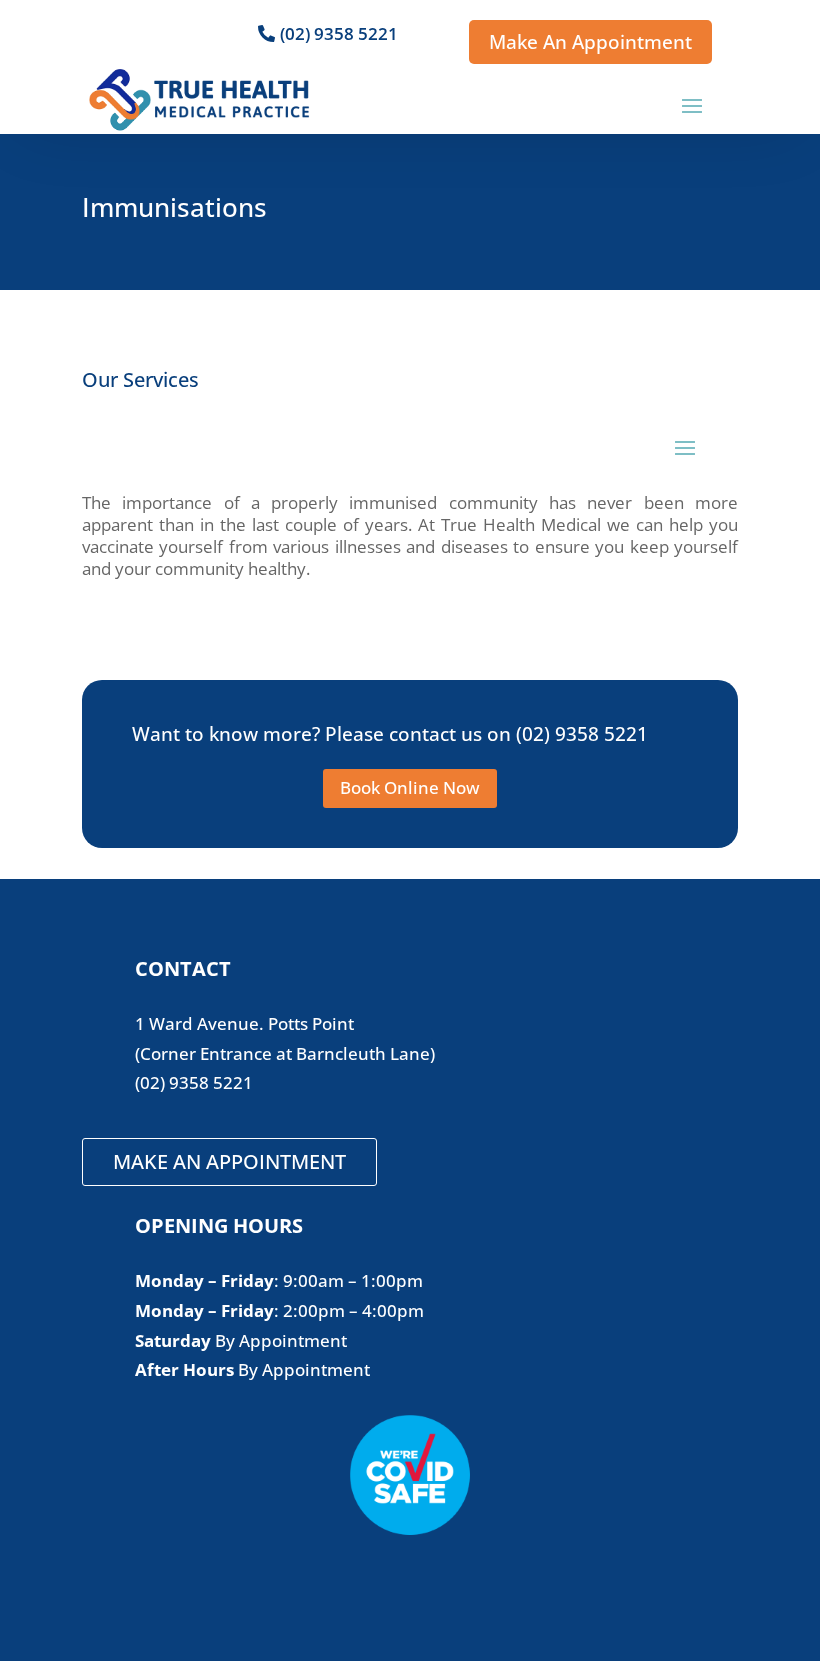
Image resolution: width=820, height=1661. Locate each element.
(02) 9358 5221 (339, 33)
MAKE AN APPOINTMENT (229, 1161)
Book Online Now (410, 787)
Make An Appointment (590, 42)
